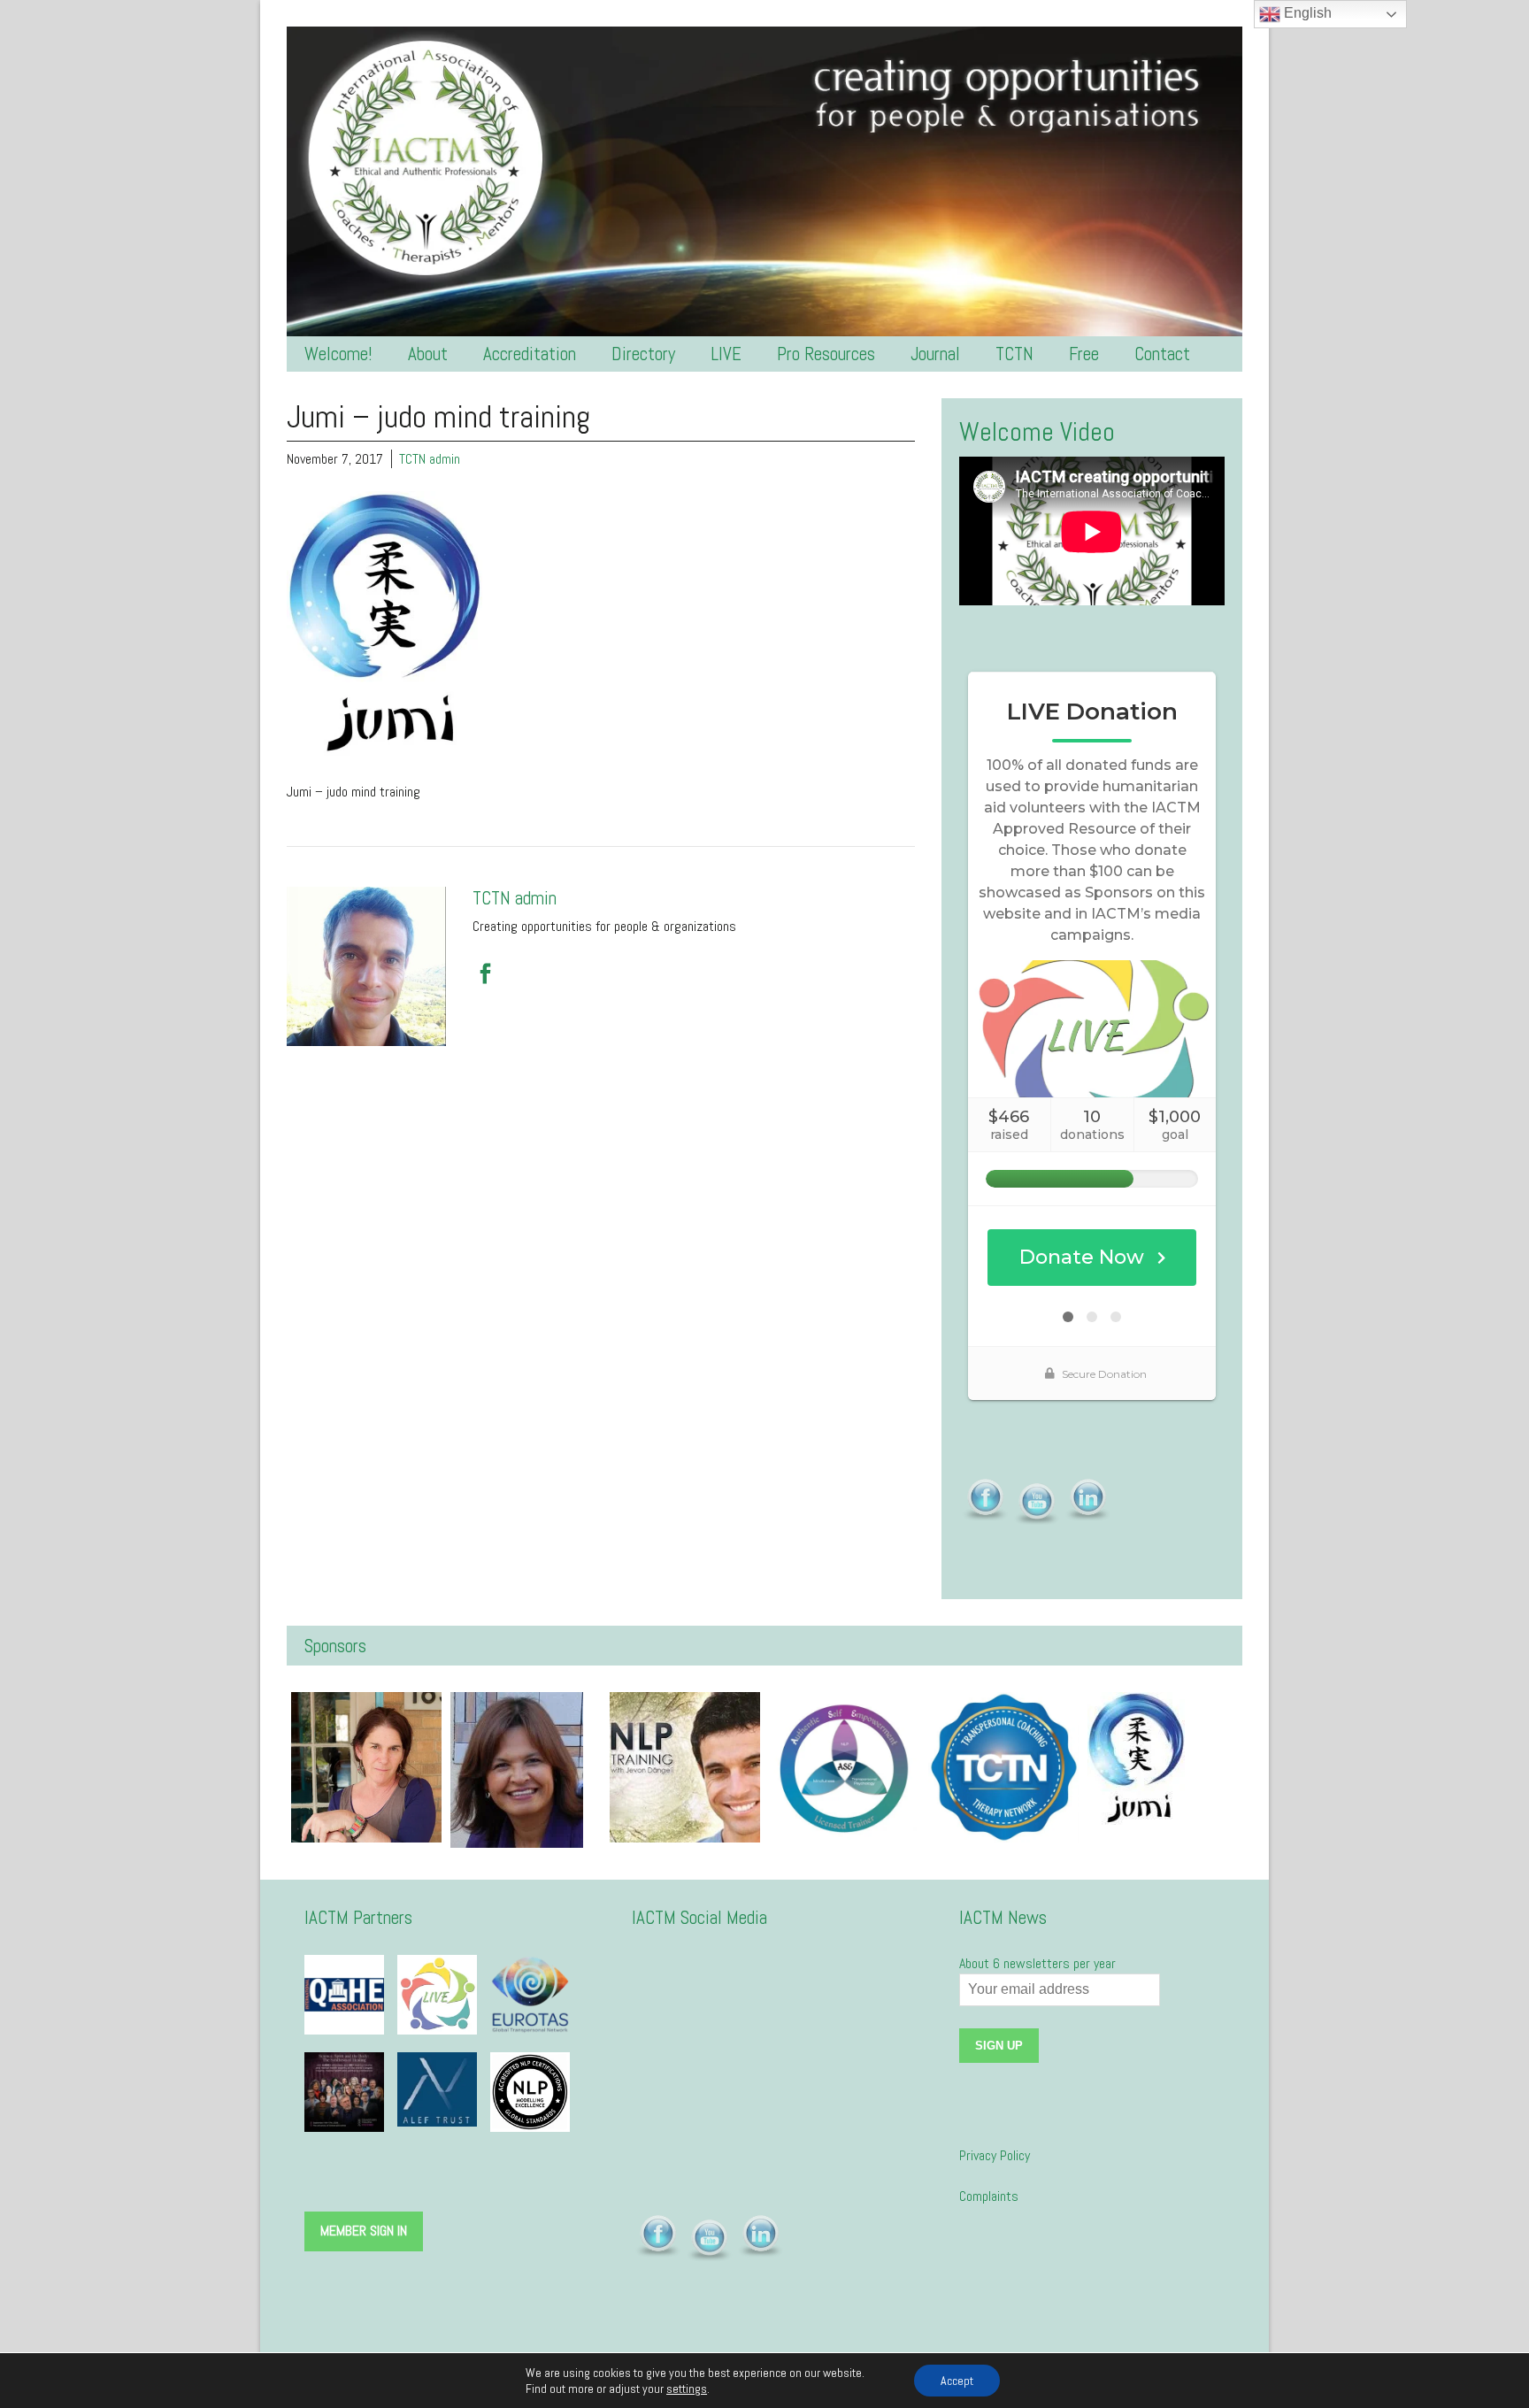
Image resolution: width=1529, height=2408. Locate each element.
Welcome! (338, 354)
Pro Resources (826, 354)
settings (687, 2389)
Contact (1162, 354)
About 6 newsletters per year (1037, 1963)
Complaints (989, 2196)
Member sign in (364, 2231)
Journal (935, 354)
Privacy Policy (995, 2155)
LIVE (726, 354)
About (428, 354)
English (1306, 13)
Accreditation (530, 354)
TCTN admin (430, 459)
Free (1084, 354)
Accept (957, 2381)
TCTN (1014, 354)
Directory (643, 354)
